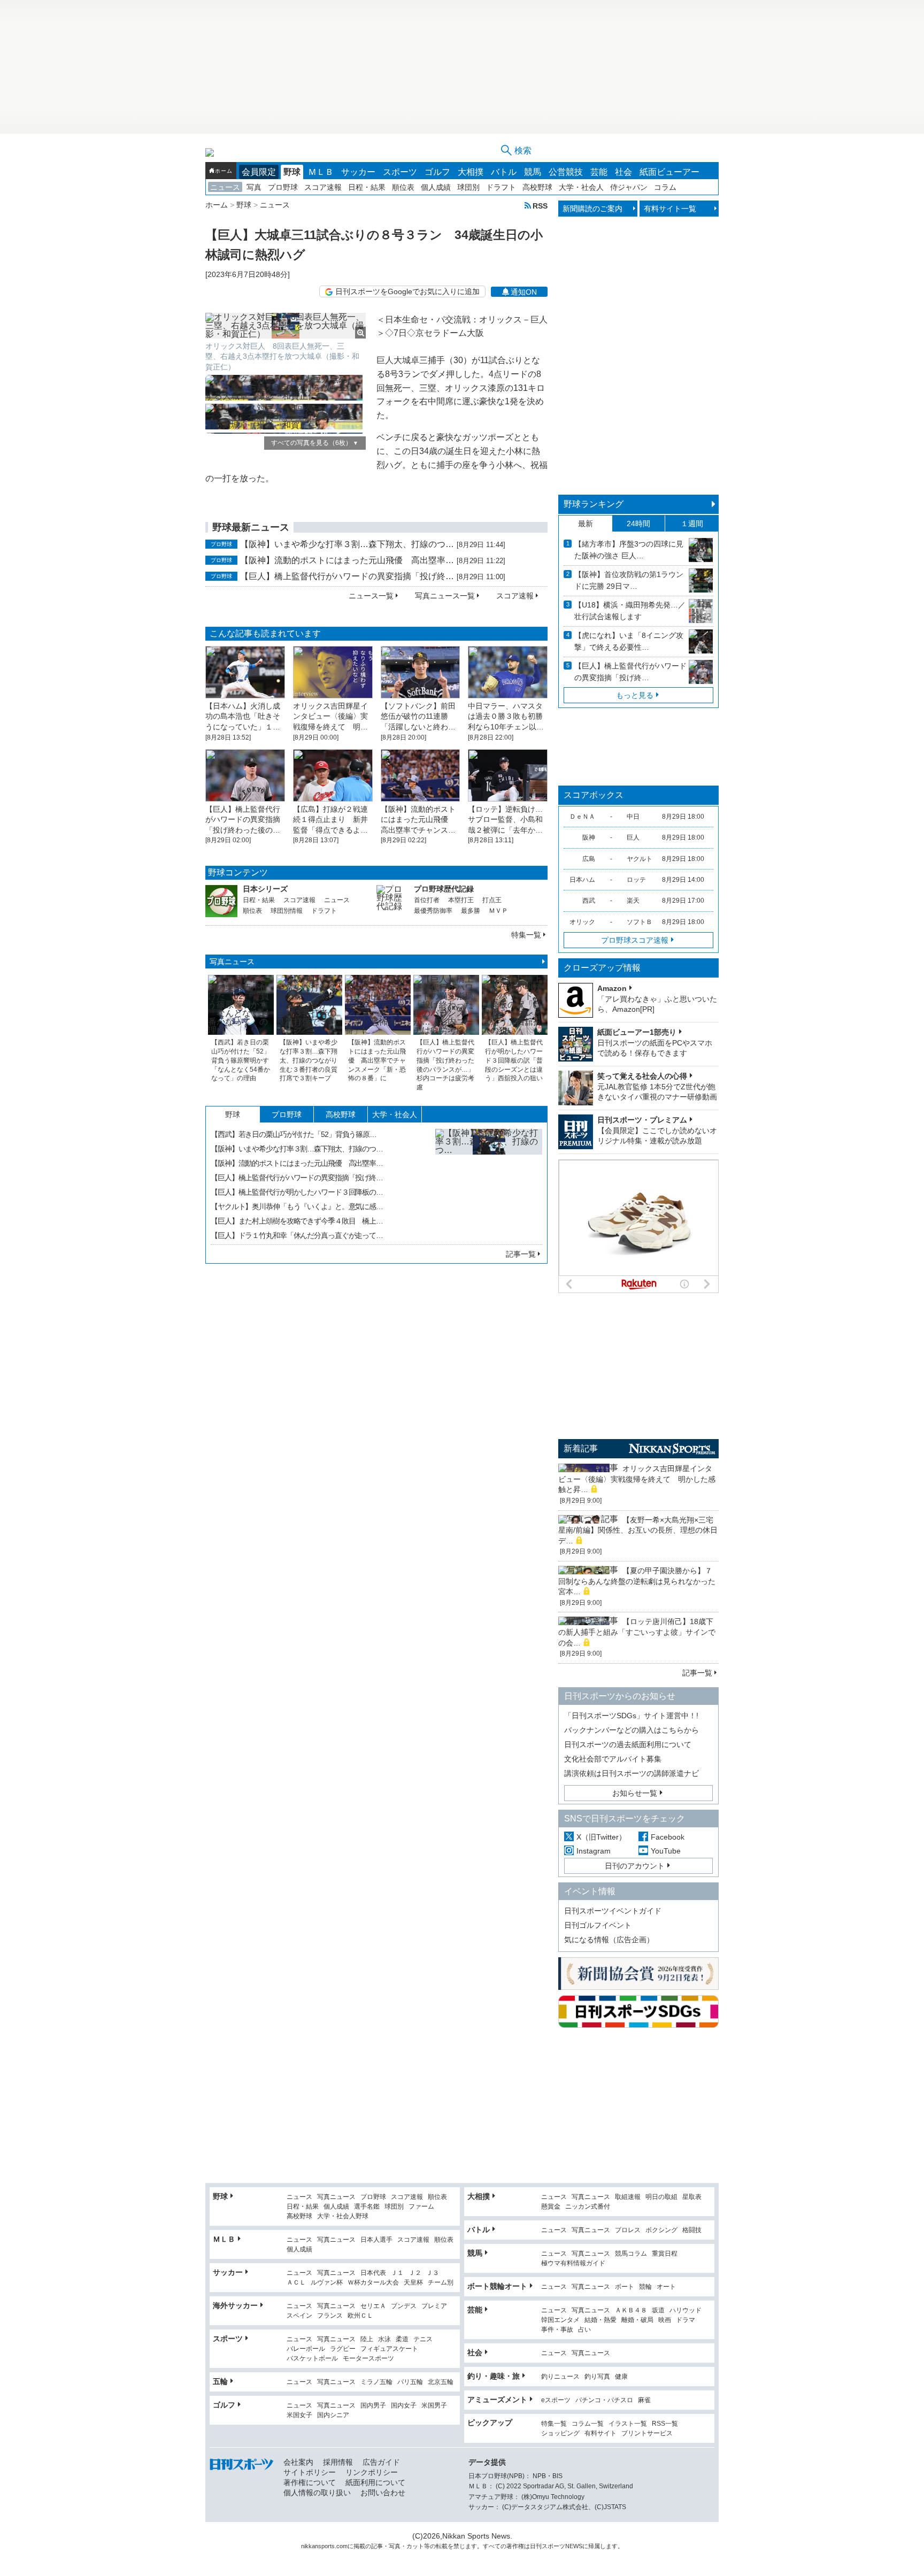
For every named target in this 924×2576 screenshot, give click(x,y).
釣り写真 (597, 2377)
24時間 (638, 524)
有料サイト (600, 2433)
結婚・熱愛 (600, 2320)
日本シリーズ (265, 889)
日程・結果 (367, 187)
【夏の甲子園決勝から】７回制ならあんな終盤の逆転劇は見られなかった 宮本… (641, 1581)
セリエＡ (373, 2306)
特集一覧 (526, 935)
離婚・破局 (637, 2320)
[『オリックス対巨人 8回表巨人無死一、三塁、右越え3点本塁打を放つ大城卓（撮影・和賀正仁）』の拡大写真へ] (286, 326)
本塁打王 (461, 900)
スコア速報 (323, 187)
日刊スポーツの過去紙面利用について (628, 1744)
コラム (665, 187)
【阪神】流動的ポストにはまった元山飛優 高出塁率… (347, 560)
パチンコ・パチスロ (604, 2400)
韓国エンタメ (560, 2320)
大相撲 (471, 172)
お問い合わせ (383, 2493)
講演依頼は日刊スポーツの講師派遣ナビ (632, 1773)
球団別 (468, 187)
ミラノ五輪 (376, 2382)
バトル (504, 172)
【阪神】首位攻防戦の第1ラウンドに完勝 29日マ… (629, 580)
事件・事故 (557, 2330)
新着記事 (581, 1448)
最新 (586, 524)
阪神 (589, 837)
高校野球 (537, 187)
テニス (423, 2339)
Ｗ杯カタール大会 (373, 2283)
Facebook (668, 1837)
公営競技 (566, 172)
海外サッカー (235, 2305)
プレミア (434, 2306)
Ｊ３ (433, 2273)
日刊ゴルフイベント (598, 1925)
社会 (623, 172)
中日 (633, 817)
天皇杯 (413, 2283)
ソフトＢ (640, 922)
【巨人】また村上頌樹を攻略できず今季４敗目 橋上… (297, 1221)
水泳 (384, 2339)
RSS (540, 206)
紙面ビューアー (669, 172)
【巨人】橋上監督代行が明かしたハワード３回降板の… (297, 1192)
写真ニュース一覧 (445, 596)
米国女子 (299, 2415)
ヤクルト (640, 859)
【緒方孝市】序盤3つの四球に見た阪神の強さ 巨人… (629, 550)
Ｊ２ (415, 2273)
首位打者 (427, 900)
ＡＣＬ (296, 2283)
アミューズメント (497, 2400)
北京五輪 (441, 2382)
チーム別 (441, 2283)
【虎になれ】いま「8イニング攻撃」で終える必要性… (629, 641)
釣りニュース (560, 2377)
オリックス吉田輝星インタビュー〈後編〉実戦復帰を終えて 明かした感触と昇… (637, 1479)
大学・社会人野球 (343, 2216)
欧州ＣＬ (360, 2316)
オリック (582, 922)
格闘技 (692, 2230)
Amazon (612, 988)
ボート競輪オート (497, 2286)
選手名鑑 (367, 2207)
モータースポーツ (368, 2359)
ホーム (224, 171)
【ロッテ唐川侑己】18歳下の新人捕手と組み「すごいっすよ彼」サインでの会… (637, 1632)
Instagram (594, 1851)
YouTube (666, 1851)
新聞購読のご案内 (592, 209)
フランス (330, 2316)
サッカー (358, 172)
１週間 (692, 524)
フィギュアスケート (389, 2349)
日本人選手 (376, 2240)
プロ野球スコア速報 (635, 940)
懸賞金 (551, 2207)
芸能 (599, 172)
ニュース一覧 (371, 596)
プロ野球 (283, 187)
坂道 (658, 2310)
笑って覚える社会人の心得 (642, 1076)
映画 (665, 2320)
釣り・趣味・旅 (494, 2376)
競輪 (645, 2287)
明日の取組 (661, 2197)
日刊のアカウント (635, 1866)
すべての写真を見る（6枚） (315, 443)
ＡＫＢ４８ (631, 2310)
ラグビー (343, 2349)
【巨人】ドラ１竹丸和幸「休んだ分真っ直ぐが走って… (297, 1235)
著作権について (310, 2482)
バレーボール (306, 2349)
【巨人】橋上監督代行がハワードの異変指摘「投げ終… (347, 576)
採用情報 (338, 2462)
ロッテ (636, 880)
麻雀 (644, 2400)
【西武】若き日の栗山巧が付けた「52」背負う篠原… (294, 1134)
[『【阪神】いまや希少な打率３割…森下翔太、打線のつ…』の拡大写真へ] (489, 1182)
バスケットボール (312, 2359)
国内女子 (404, 2406)
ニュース (225, 187)
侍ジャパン (629, 187)
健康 (621, 2377)
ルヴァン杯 (327, 2283)
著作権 (515, 2546)
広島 (589, 859)
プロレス (628, 2230)
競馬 (533, 172)
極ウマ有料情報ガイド (573, 2263)
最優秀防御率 (433, 911)
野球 (292, 172)
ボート (625, 2287)
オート (666, 2287)
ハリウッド (686, 2310)
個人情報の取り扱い (317, 2493)
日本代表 (373, 2273)
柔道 (402, 2339)
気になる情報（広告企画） (609, 1940)
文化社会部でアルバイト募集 (613, 1759)
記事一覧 (521, 1254)
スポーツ (400, 172)
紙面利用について (375, 2482)
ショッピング (560, 2433)
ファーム (421, 2207)
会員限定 (259, 172)
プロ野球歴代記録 (444, 889)
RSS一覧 (665, 2424)
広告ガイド (381, 2462)
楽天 (633, 901)
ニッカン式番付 (588, 2207)
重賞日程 (665, 2254)
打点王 (492, 900)
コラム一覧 (588, 2424)
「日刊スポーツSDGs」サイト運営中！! (631, 1716)
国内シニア (333, 2415)
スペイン (299, 2316)
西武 (589, 901)
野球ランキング (594, 504)
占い (584, 2330)
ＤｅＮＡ (582, 817)
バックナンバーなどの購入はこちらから (632, 1730)
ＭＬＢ (321, 172)
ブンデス (404, 2306)
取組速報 (628, 2197)
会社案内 (298, 2462)
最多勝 (471, 911)
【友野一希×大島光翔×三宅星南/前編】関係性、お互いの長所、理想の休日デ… (638, 1530)
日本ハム (582, 880)
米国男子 (434, 2406)
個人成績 (436, 187)
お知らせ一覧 (635, 1793)
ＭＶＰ (498, 911)
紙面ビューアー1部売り (637, 1032)
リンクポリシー (372, 2472)
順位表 (403, 187)
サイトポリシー (310, 2472)
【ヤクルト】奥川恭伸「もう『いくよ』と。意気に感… (297, 1206)
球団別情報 (287, 911)
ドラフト (501, 187)
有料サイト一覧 (670, 209)
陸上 (367, 2339)
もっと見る (635, 695)
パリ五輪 (410, 2382)
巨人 (633, 837)
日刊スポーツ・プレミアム (642, 1120)
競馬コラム (631, 2254)
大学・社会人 (581, 187)
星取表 (692, 2197)
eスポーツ (556, 2400)
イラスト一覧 (628, 2424)
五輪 (220, 2381)
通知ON (524, 292)
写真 (254, 187)
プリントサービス (647, 2433)
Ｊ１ (397, 2273)
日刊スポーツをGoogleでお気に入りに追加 (407, 291)
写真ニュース (232, 962)
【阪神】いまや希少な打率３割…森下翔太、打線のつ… (347, 544)
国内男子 (373, 2406)
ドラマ (686, 2320)
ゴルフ (437, 172)
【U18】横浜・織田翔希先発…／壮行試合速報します (630, 611)
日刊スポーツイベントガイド (613, 1911)
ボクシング (661, 2230)
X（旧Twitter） (601, 1837)
